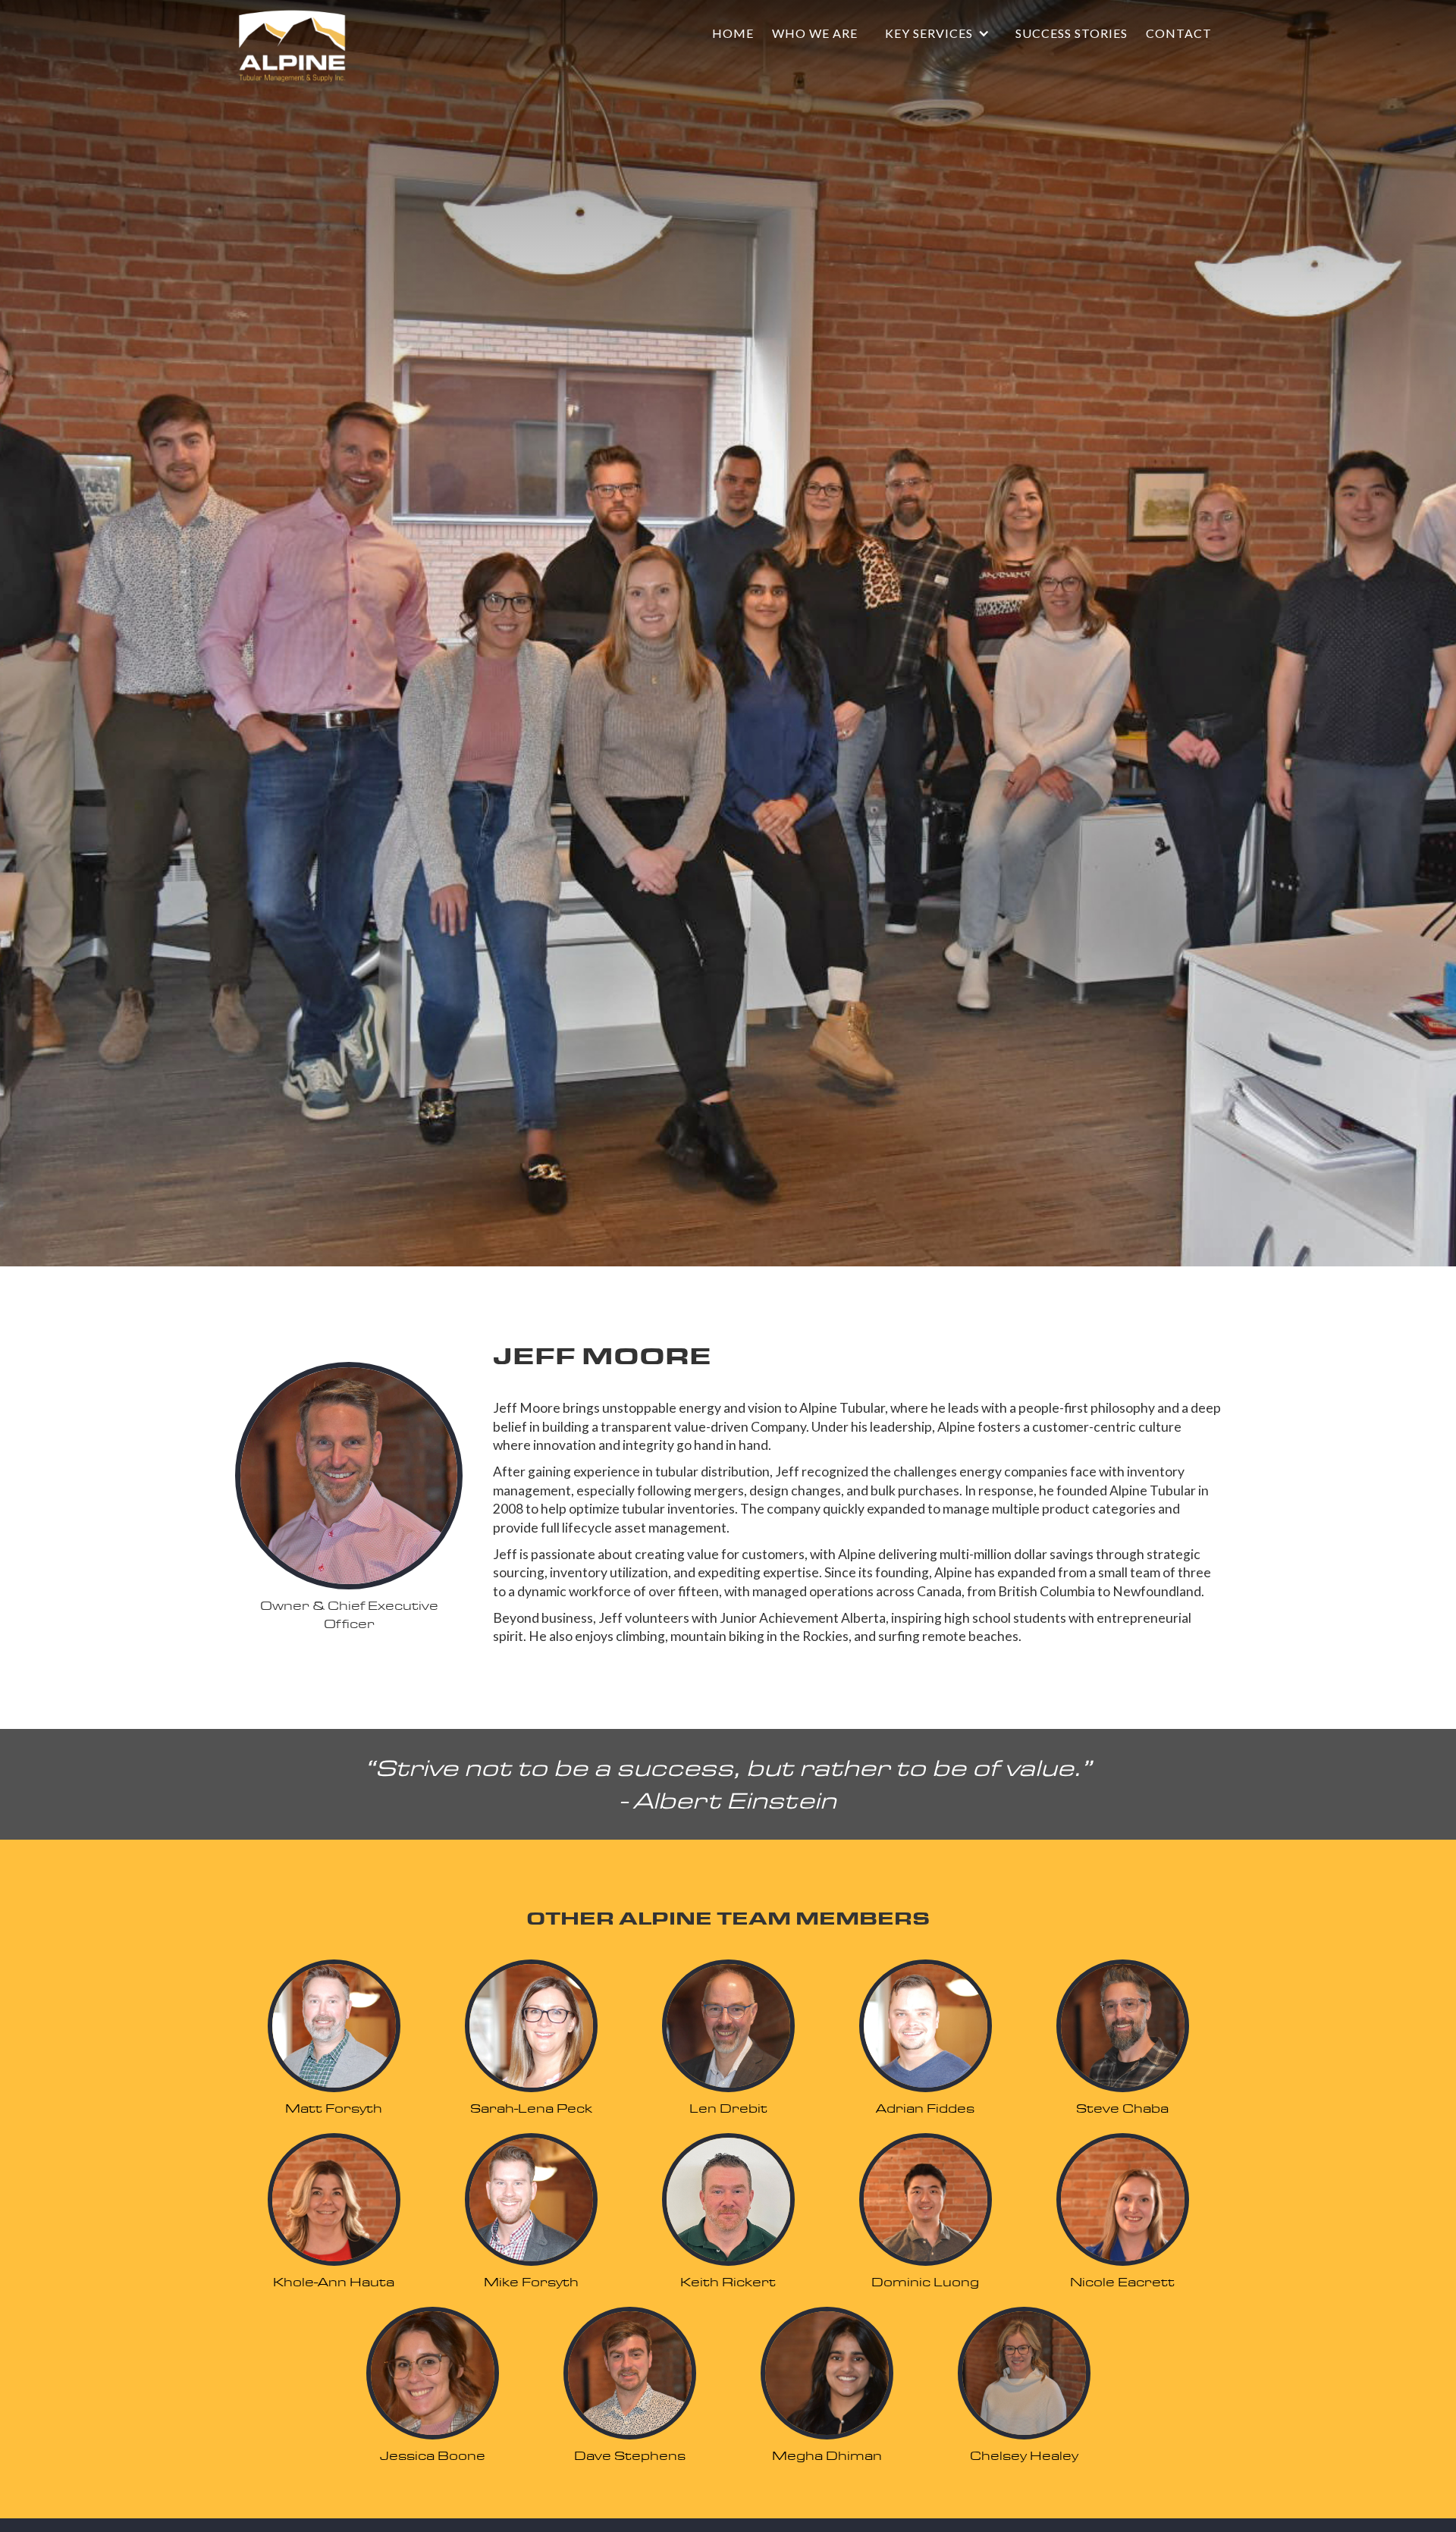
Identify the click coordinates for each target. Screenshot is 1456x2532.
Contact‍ (1179, 33)
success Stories (1072, 33)
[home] (292, 45)
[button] (937, 33)
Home (733, 33)
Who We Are (815, 33)
